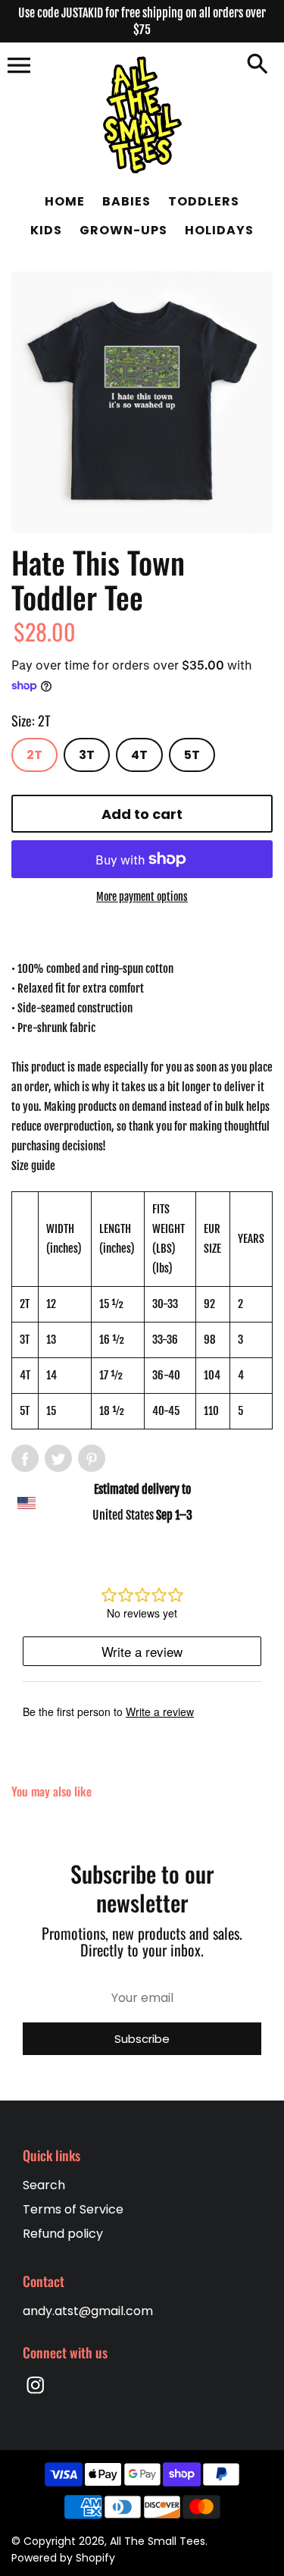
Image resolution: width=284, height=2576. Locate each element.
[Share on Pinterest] (92, 1458)
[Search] (257, 65)
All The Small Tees (158, 2541)
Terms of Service (73, 2209)
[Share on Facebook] (25, 1458)
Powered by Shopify (63, 2558)
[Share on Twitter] (58, 1458)
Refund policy (63, 2234)
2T (34, 755)
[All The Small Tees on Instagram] (36, 2395)
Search (44, 2185)
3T (87, 755)
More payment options (142, 897)
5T (192, 755)
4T (139, 755)
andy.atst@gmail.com (88, 2311)
